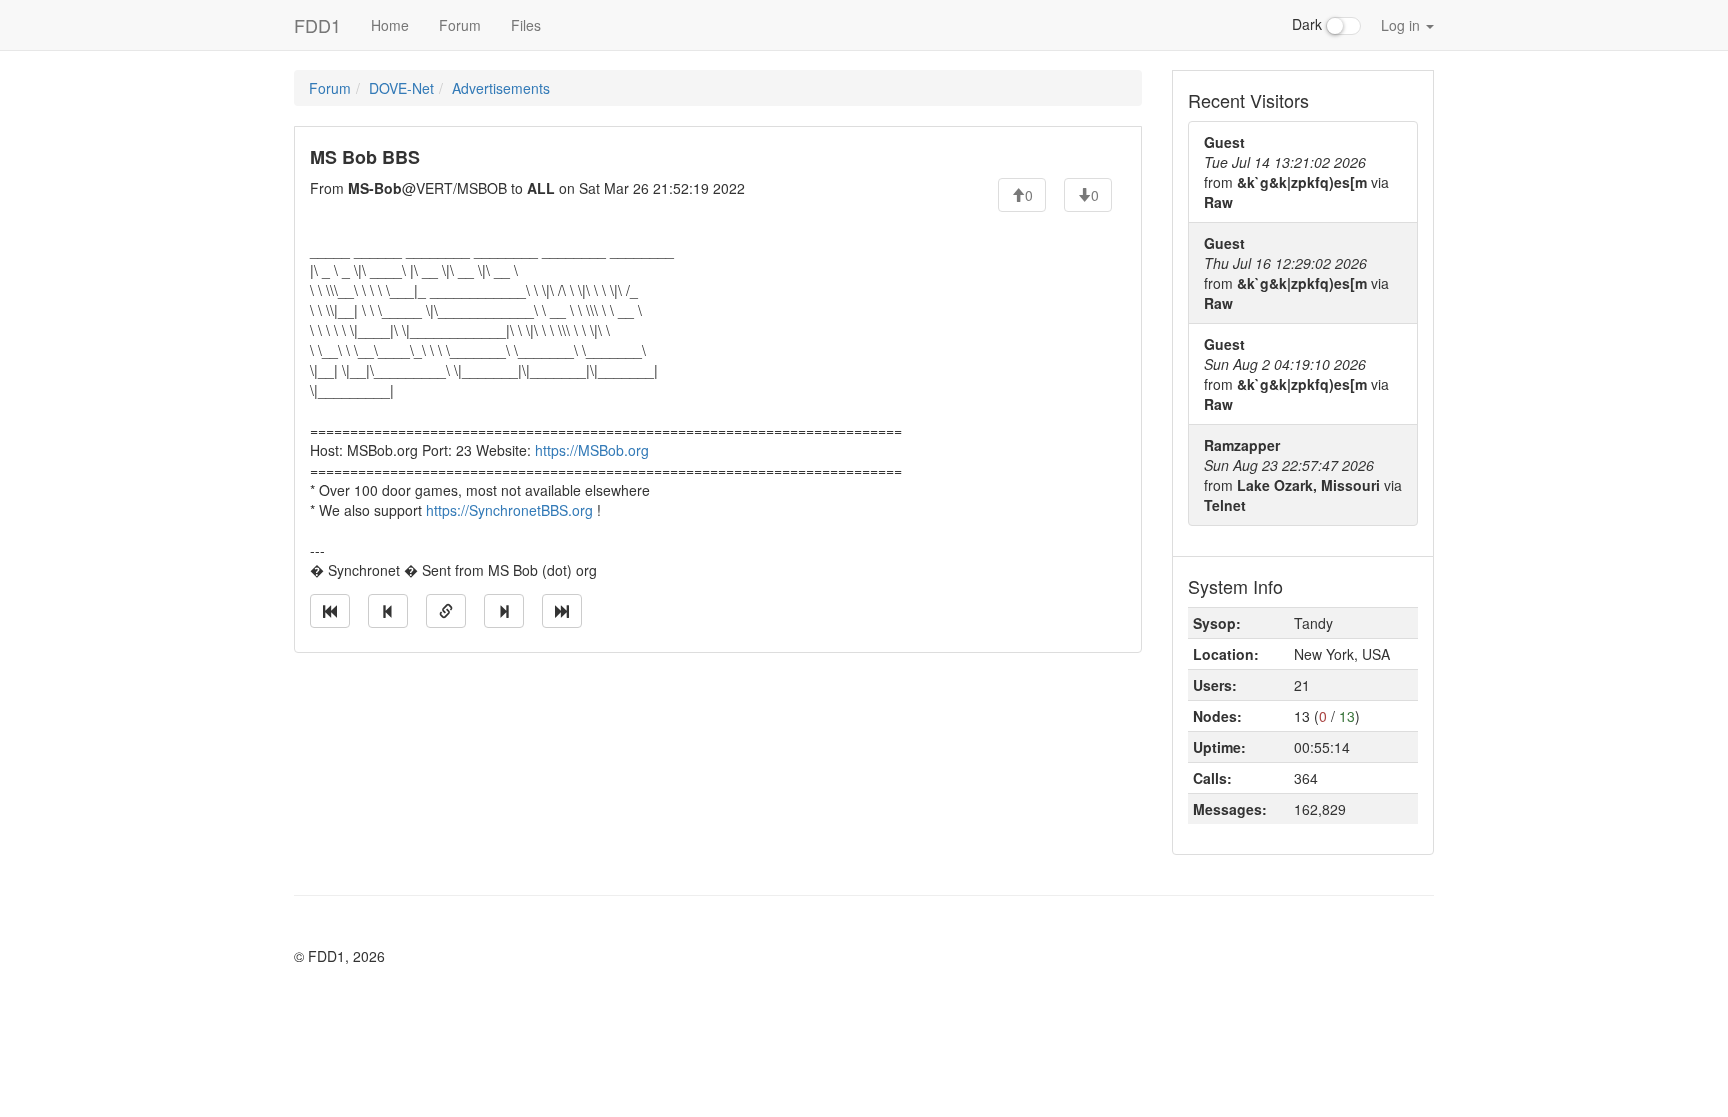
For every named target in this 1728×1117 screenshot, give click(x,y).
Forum (460, 25)
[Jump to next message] (504, 611)
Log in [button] (1402, 25)
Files (526, 25)
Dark (1309, 24)
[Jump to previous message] (388, 611)
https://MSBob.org (592, 450)
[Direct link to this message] (446, 611)
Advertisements (501, 88)
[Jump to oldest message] (330, 611)
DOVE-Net (401, 88)
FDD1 (317, 25)
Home (390, 25)
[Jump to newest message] (562, 611)
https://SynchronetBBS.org (509, 510)
